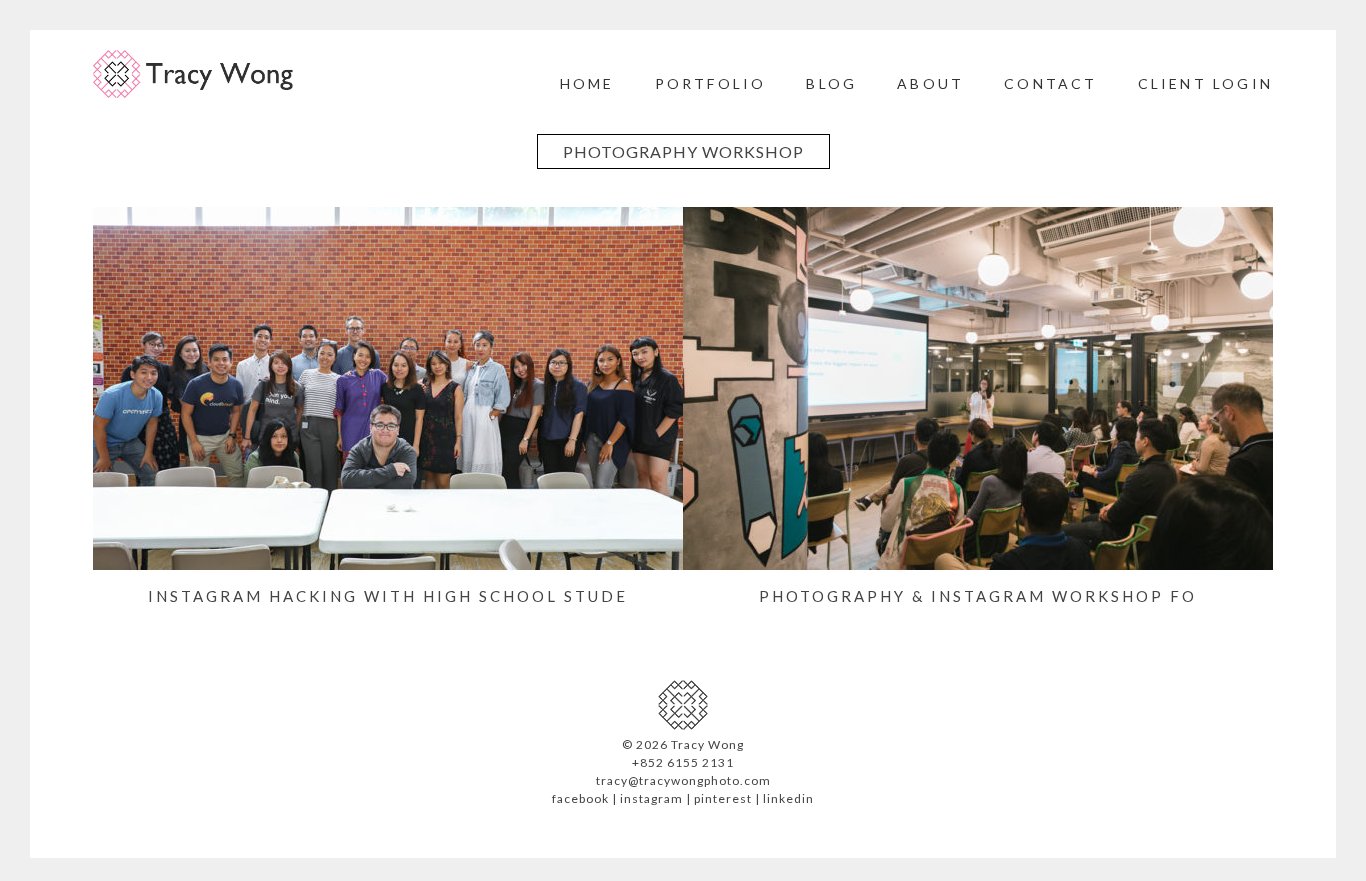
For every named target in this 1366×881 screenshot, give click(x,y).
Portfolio (711, 83)
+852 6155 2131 (683, 762)
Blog (831, 83)
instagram (651, 798)
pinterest (723, 798)
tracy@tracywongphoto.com (683, 780)
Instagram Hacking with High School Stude (388, 596)
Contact (1050, 83)
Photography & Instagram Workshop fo (978, 596)
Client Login (1205, 83)
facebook (580, 798)
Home (587, 83)
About (930, 83)
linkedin (788, 798)
